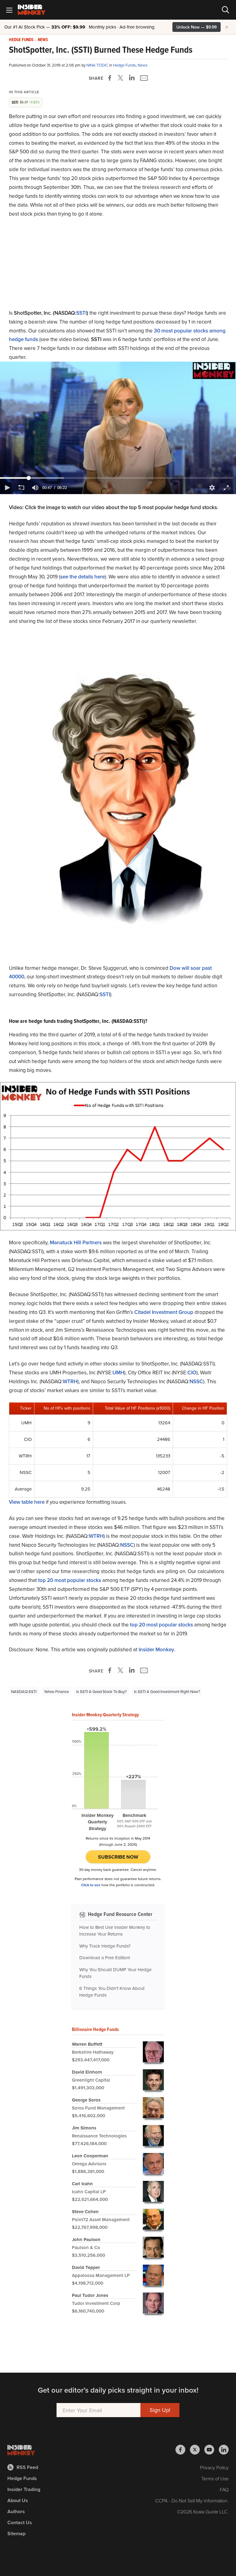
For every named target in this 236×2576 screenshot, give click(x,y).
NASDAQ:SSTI (24, 1691)
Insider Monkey (156, 1649)
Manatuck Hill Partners (76, 1242)
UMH (118, 1372)
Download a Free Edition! (105, 1958)
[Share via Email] (143, 78)
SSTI (81, 313)
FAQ (224, 2490)
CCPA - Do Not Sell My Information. (192, 2501)
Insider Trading (24, 2489)
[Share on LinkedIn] (132, 78)
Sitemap (16, 2534)
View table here (27, 1502)
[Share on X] (121, 78)
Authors (16, 2511)
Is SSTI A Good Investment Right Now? (167, 1691)
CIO (192, 1372)
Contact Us (20, 2522)
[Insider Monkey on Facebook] (183, 2450)
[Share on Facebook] (111, 78)
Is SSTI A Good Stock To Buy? (101, 1691)
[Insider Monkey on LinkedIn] (224, 2450)
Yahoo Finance (56, 1691)
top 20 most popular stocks (70, 1580)
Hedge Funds (21, 40)
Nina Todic (98, 65)
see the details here (83, 577)
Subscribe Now (118, 1857)
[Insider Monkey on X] (197, 2450)
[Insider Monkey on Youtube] (212, 2450)
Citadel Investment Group (164, 1312)
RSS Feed (27, 2467)
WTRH (70, 1381)
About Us (18, 2500)
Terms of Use (215, 2478)
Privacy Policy (214, 2467)
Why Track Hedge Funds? (105, 1946)
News (43, 40)
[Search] (226, 10)
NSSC (196, 1381)
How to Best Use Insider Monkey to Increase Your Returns (115, 1931)
